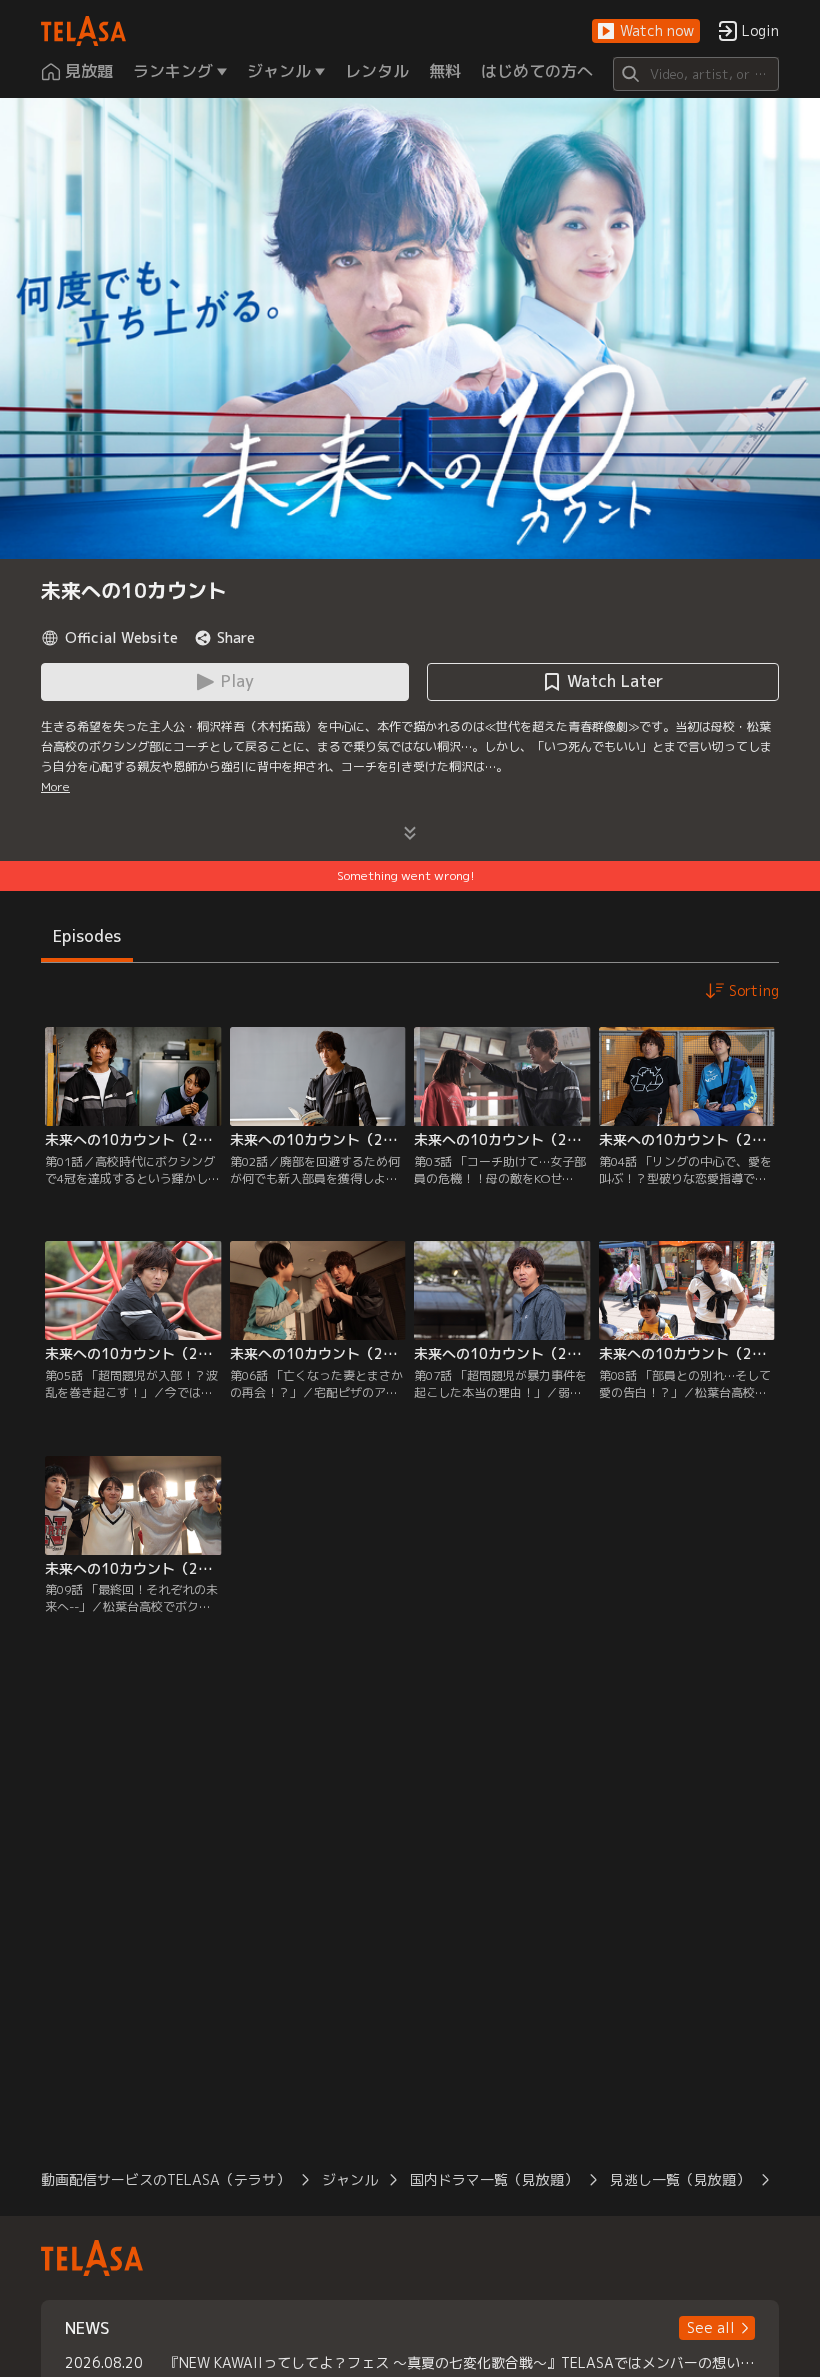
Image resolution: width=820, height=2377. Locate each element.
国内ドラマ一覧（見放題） (494, 2179)
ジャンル (350, 2179)
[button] (646, 31)
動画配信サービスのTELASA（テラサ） (165, 2179)
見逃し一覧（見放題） (680, 2179)
